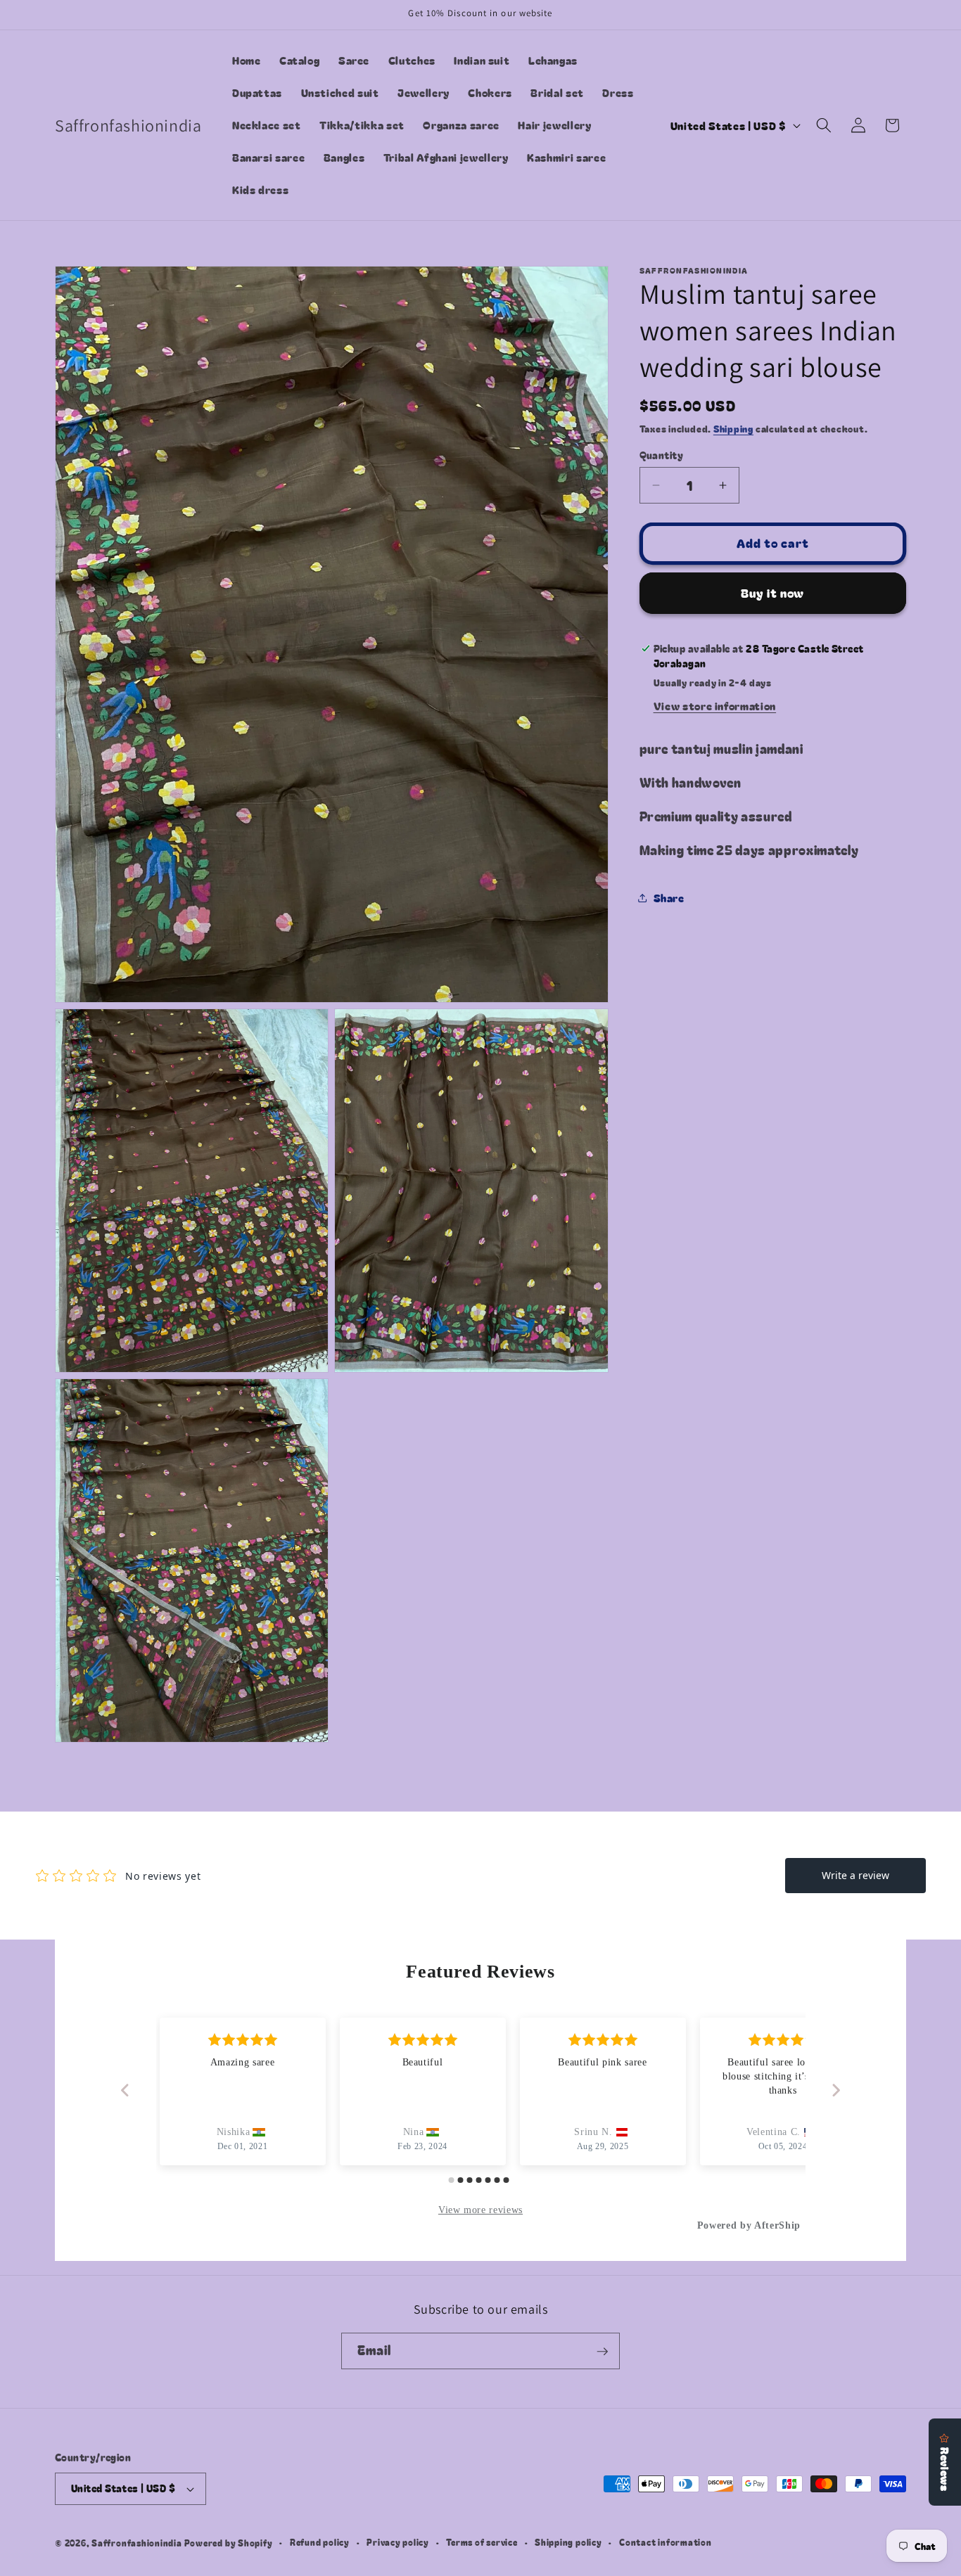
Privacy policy (398, 2543)
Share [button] (669, 897)
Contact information (666, 2543)
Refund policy (320, 2543)
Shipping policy (568, 2543)
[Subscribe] (602, 2352)
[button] (824, 125)
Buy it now (772, 593)
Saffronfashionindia (137, 2543)
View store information (715, 705)
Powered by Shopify (229, 2543)
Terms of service (482, 2543)
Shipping (733, 429)
